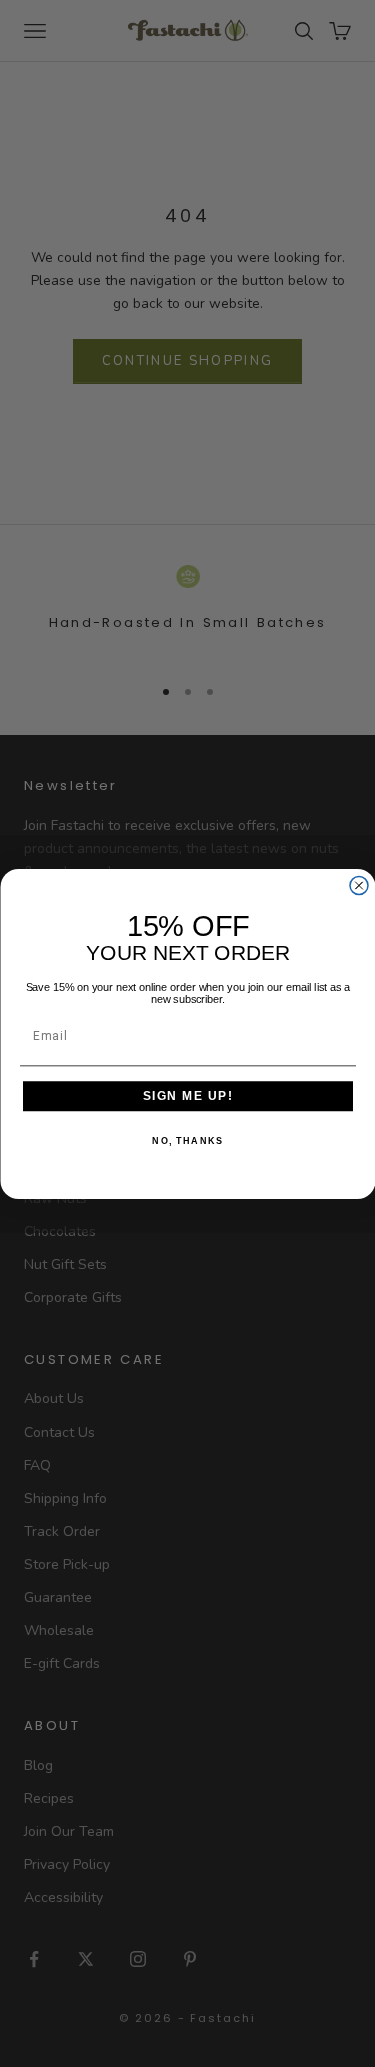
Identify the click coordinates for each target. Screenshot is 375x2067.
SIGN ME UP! (187, 1095)
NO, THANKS (187, 1140)
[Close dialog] (359, 885)
